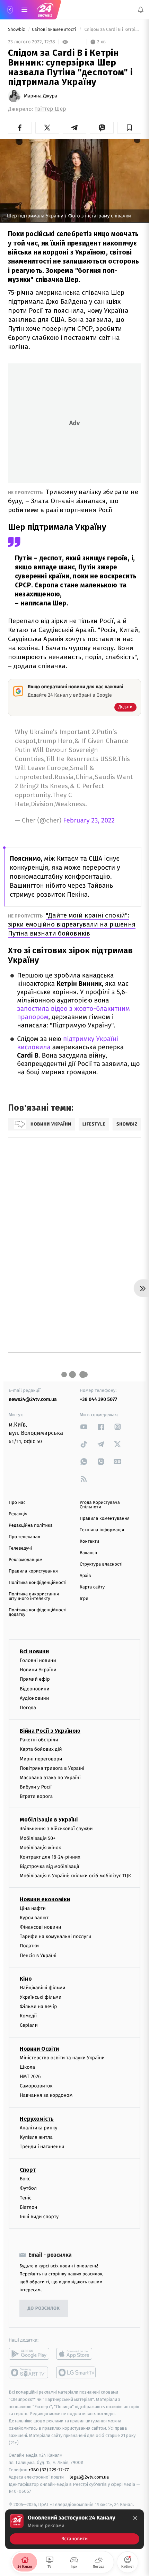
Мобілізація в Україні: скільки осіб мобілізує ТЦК (75, 1876)
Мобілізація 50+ (38, 1838)
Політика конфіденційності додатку (38, 1612)
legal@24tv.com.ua (89, 2477)
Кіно (26, 1979)
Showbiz (17, 30)
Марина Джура (41, 96)
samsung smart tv (76, 2372)
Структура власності (101, 1564)
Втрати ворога (36, 1797)
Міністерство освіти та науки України (62, 2058)
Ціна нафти (33, 1908)
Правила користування (33, 1571)
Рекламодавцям (25, 1560)
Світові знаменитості (55, 30)
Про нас (17, 1503)
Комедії (28, 2016)
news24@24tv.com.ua (33, 1399)
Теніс (26, 2198)
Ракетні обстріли (39, 1740)
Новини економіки (45, 1899)
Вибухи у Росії (36, 1787)
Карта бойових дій (41, 1750)
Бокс (25, 2179)
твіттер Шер (50, 109)
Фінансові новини (41, 1927)
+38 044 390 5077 (98, 1399)
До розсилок (44, 2308)
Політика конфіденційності (38, 1583)
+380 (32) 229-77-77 (49, 2470)
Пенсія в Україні (38, 1955)
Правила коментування (105, 1519)
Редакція (18, 1514)
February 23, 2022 (89, 821)
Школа (27, 2067)
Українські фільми (41, 1997)
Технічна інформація (102, 1530)
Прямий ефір (35, 1679)
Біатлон (29, 2207)
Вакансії (88, 1553)
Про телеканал (24, 1537)
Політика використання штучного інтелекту (34, 1596)
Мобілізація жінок (40, 1848)
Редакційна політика (31, 1526)
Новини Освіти (39, 2049)
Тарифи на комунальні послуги (55, 1936)
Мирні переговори (41, 1759)
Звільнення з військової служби (56, 1829)
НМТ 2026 (30, 2077)
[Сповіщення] (141, 10)
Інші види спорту (39, 2217)
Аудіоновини (34, 1698)
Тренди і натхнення (42, 2147)
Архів (85, 1576)
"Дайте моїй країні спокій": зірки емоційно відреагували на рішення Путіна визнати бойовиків (72, 924)
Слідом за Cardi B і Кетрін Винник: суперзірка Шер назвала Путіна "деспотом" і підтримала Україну (112, 30)
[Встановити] (74, 2529)
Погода (28, 1708)
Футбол (28, 2189)
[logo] (45, 10)
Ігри (84, 1599)
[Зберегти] (129, 128)
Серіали (29, 2026)
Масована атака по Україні (50, 1778)
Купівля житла (36, 2137)
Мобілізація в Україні (49, 1820)
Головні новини (38, 1660)
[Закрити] (135, 2518)
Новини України (38, 1670)
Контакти (89, 1541)
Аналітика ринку (38, 2128)
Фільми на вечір (38, 2006)
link (84, 1427)
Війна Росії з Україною (50, 1731)
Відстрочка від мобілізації (50, 1867)
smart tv (29, 2372)
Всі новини (34, 1651)
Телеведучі (20, 1548)
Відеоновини (35, 1689)
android (29, 2354)
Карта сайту (92, 1587)
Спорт (28, 2170)
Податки (29, 1946)
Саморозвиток (36, 2086)
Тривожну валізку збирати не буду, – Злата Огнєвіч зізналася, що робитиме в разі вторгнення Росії (73, 501)
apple (76, 2354)
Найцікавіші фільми (43, 1988)
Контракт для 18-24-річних (50, 1857)
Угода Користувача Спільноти (100, 1505)
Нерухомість (37, 2119)
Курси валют (34, 1918)
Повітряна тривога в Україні (52, 1768)
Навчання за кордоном (46, 2096)
